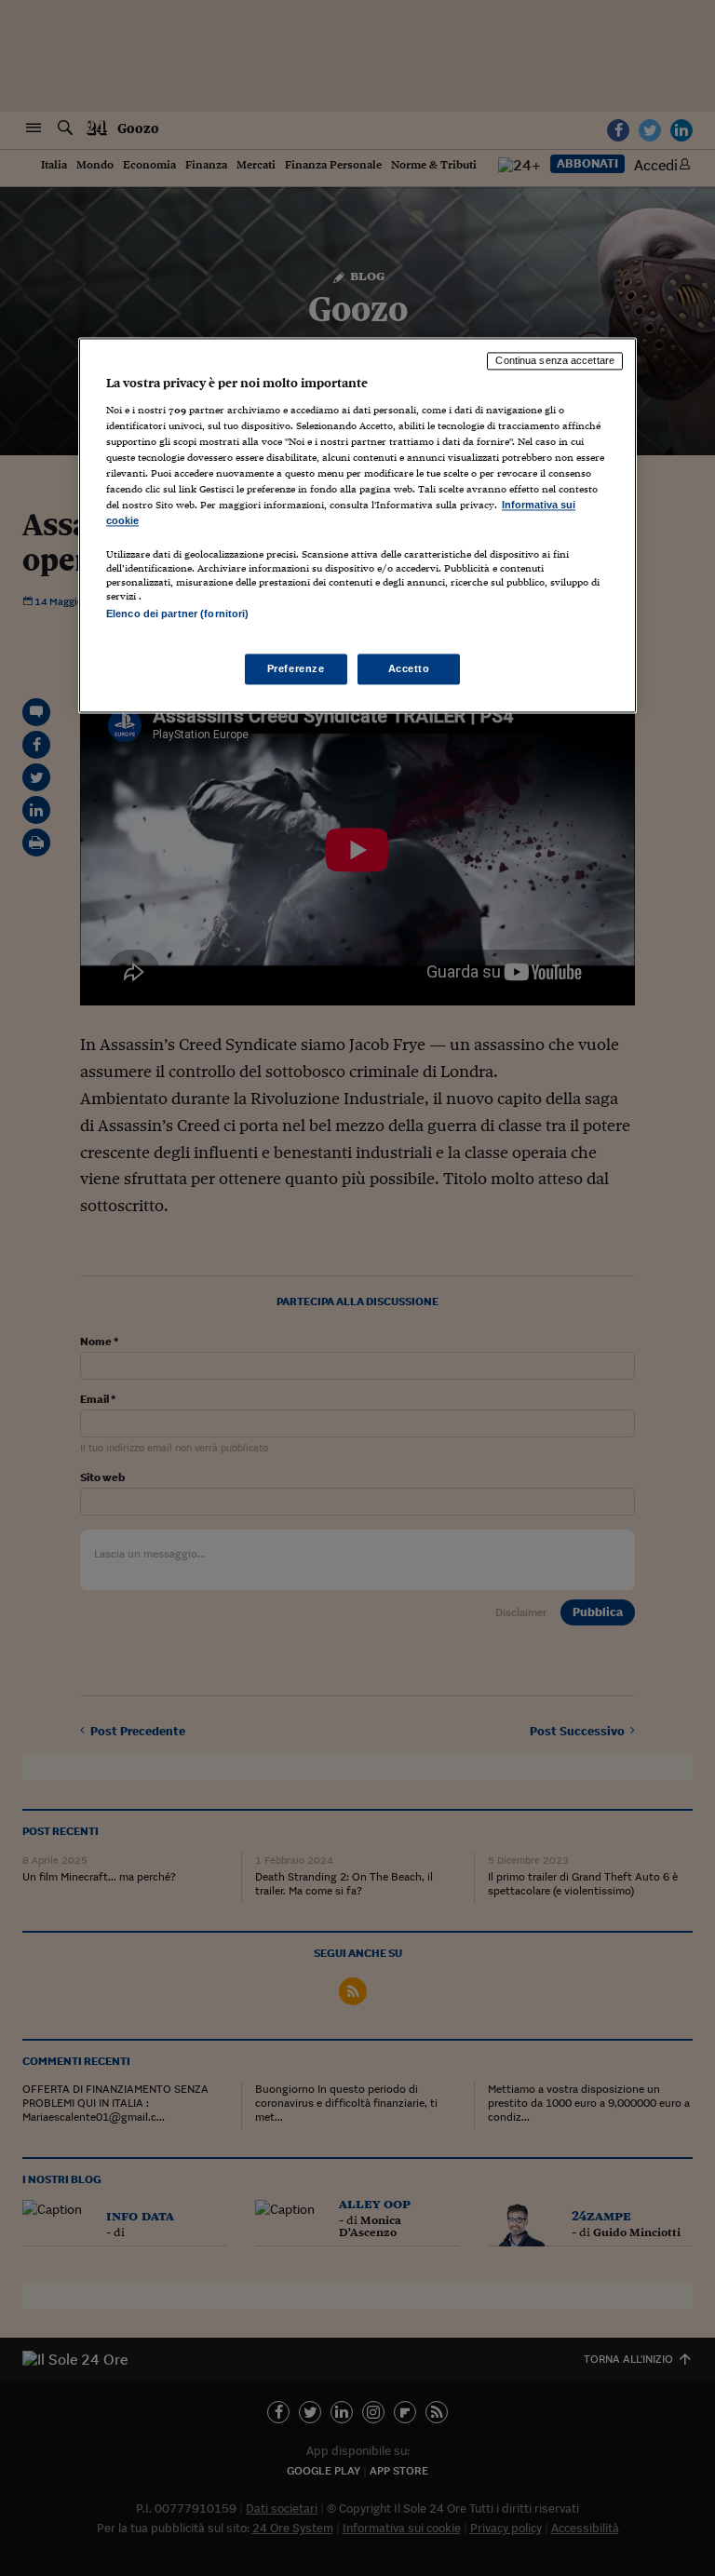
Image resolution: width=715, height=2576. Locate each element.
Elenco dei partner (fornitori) (177, 614)
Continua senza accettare (555, 360)
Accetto (409, 668)
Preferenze (296, 668)
